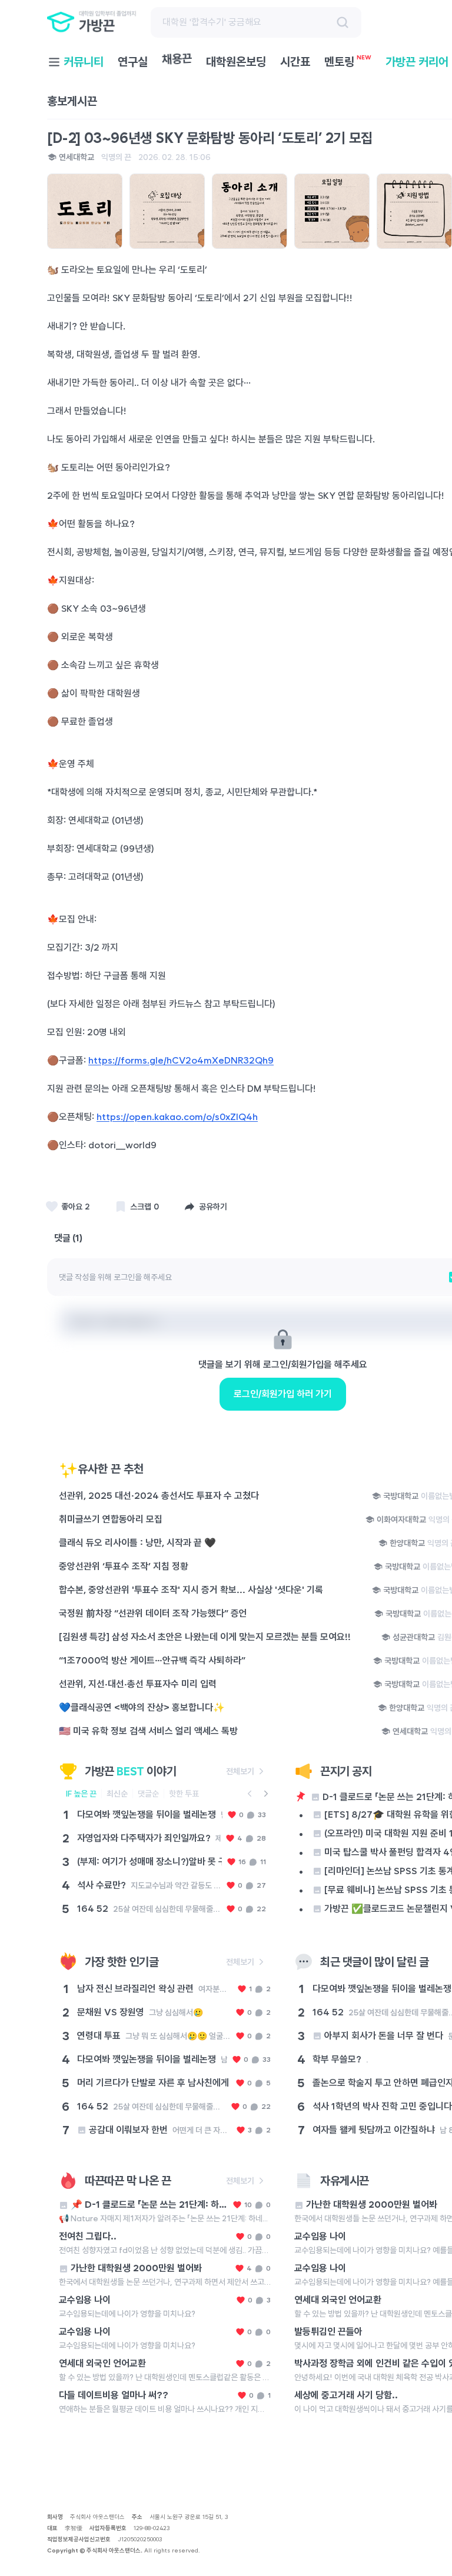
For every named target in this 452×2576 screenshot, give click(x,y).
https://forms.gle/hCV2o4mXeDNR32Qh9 (181, 1060)
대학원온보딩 (236, 62)
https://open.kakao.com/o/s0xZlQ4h (177, 1117)
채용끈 (177, 63)
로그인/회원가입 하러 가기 (283, 1394)
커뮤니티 (84, 62)
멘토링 (348, 61)
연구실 (133, 62)
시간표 (295, 62)
